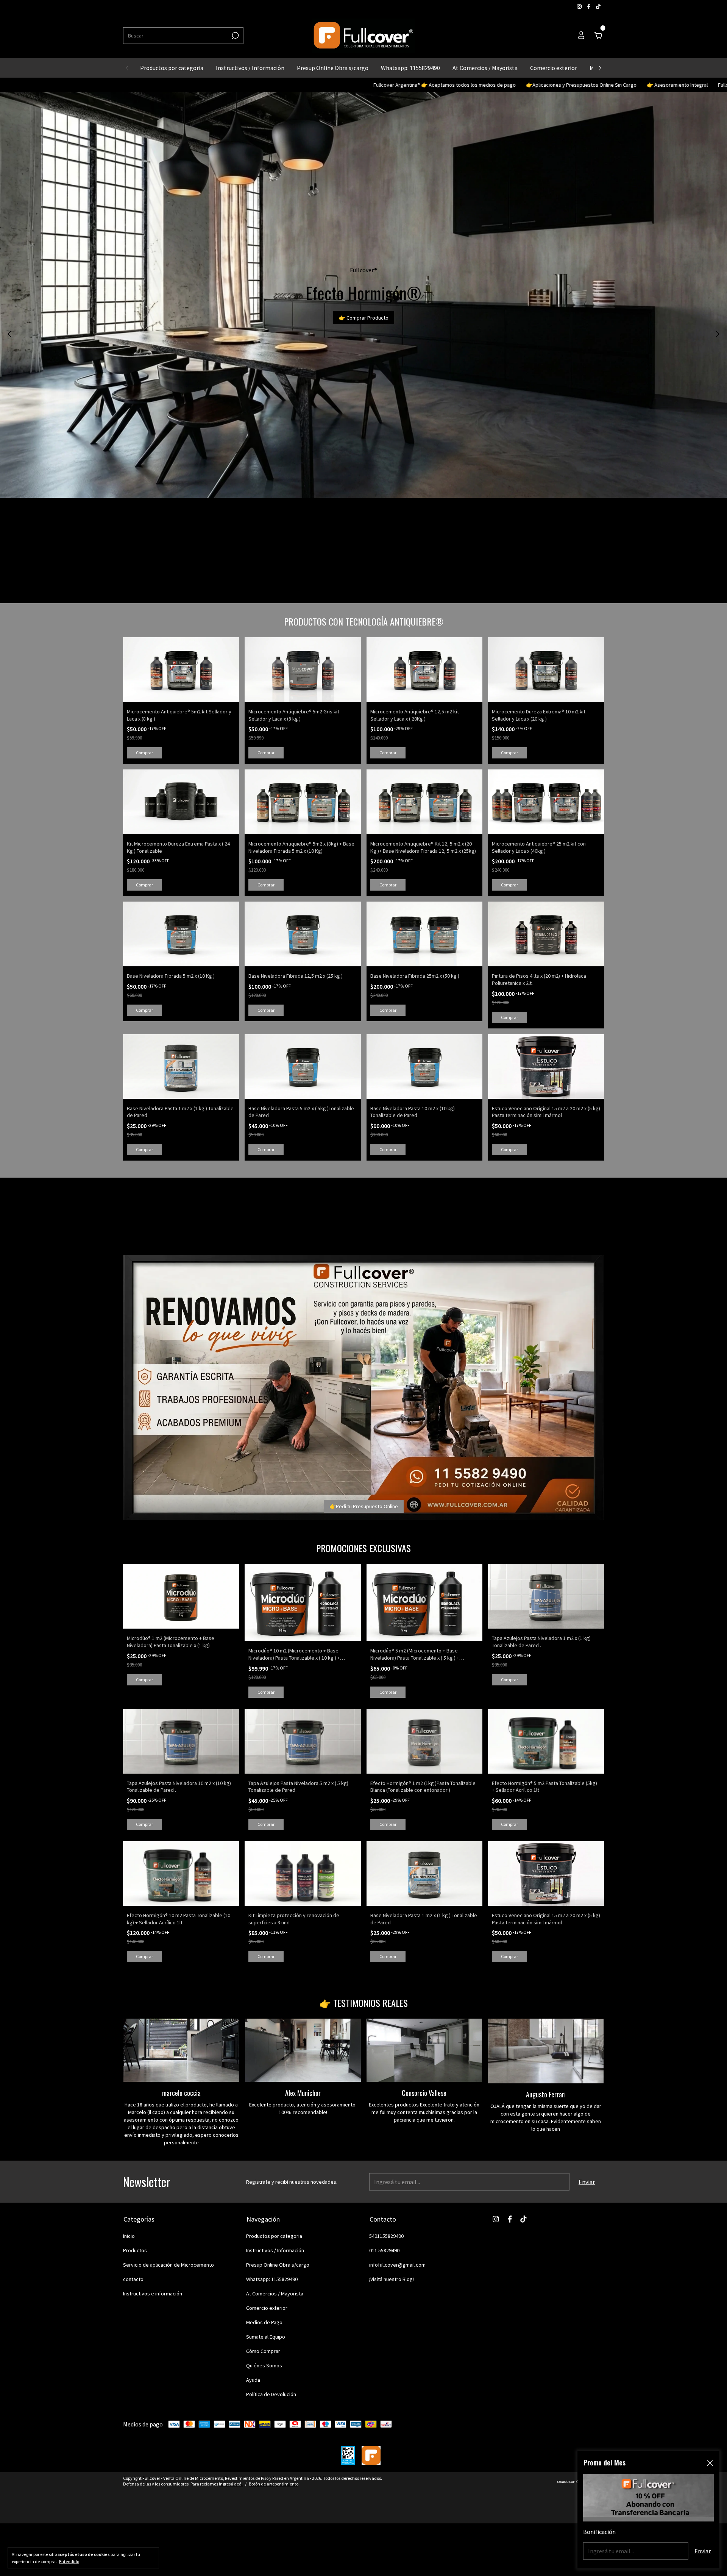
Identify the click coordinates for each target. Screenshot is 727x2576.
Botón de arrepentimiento (274, 2484)
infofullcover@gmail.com (397, 2265)
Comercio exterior (554, 68)
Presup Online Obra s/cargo (333, 68)
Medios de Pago (264, 2322)
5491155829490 (386, 2236)
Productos (135, 2250)
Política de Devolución (271, 2394)
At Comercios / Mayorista (485, 68)
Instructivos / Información (250, 68)
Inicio (129, 2236)
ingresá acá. (231, 2484)
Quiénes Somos (264, 2365)
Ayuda (253, 2380)
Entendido (69, 2561)
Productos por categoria (172, 68)
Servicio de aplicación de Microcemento (168, 2265)
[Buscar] (235, 36)
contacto (133, 2279)
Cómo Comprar (263, 2351)
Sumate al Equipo (266, 2337)
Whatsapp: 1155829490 (410, 68)
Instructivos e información (153, 2294)
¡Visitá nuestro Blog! (392, 2279)
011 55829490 (384, 2250)
